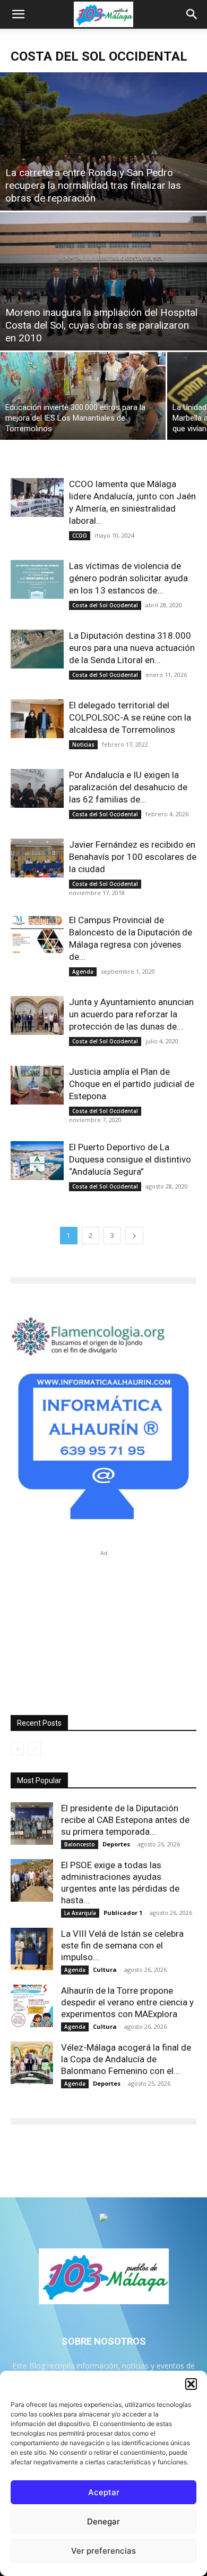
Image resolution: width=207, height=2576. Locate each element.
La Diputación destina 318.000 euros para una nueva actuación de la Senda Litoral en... (132, 648)
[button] (191, 2384)
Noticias (83, 745)
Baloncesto (80, 1844)
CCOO (80, 536)
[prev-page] (17, 1749)
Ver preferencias (103, 2551)
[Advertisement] (103, 1625)
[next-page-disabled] (34, 1749)
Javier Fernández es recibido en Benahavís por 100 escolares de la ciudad (133, 857)
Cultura (105, 1969)
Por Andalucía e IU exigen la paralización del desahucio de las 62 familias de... (128, 787)
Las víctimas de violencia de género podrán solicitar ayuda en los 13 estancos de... (128, 578)
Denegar (103, 2521)
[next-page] (134, 1236)
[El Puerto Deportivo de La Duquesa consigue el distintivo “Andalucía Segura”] (37, 1161)
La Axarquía (80, 1913)
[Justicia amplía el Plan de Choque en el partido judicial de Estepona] (37, 1085)
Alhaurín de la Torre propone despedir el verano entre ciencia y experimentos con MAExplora (127, 2002)
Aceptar (104, 2492)
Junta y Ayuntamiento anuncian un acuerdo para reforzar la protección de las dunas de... (131, 1014)
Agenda (83, 972)
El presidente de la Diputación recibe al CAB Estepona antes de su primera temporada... (125, 1820)
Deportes (116, 1844)
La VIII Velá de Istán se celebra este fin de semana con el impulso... (122, 1945)
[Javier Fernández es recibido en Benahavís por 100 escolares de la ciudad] (37, 858)
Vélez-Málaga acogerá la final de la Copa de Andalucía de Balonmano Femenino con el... (126, 2059)
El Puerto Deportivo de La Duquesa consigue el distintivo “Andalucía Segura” (130, 1159)
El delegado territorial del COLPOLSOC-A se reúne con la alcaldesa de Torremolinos (130, 717)
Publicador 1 (123, 1913)
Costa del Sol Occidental (105, 605)
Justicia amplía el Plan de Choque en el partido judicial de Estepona (132, 1084)
